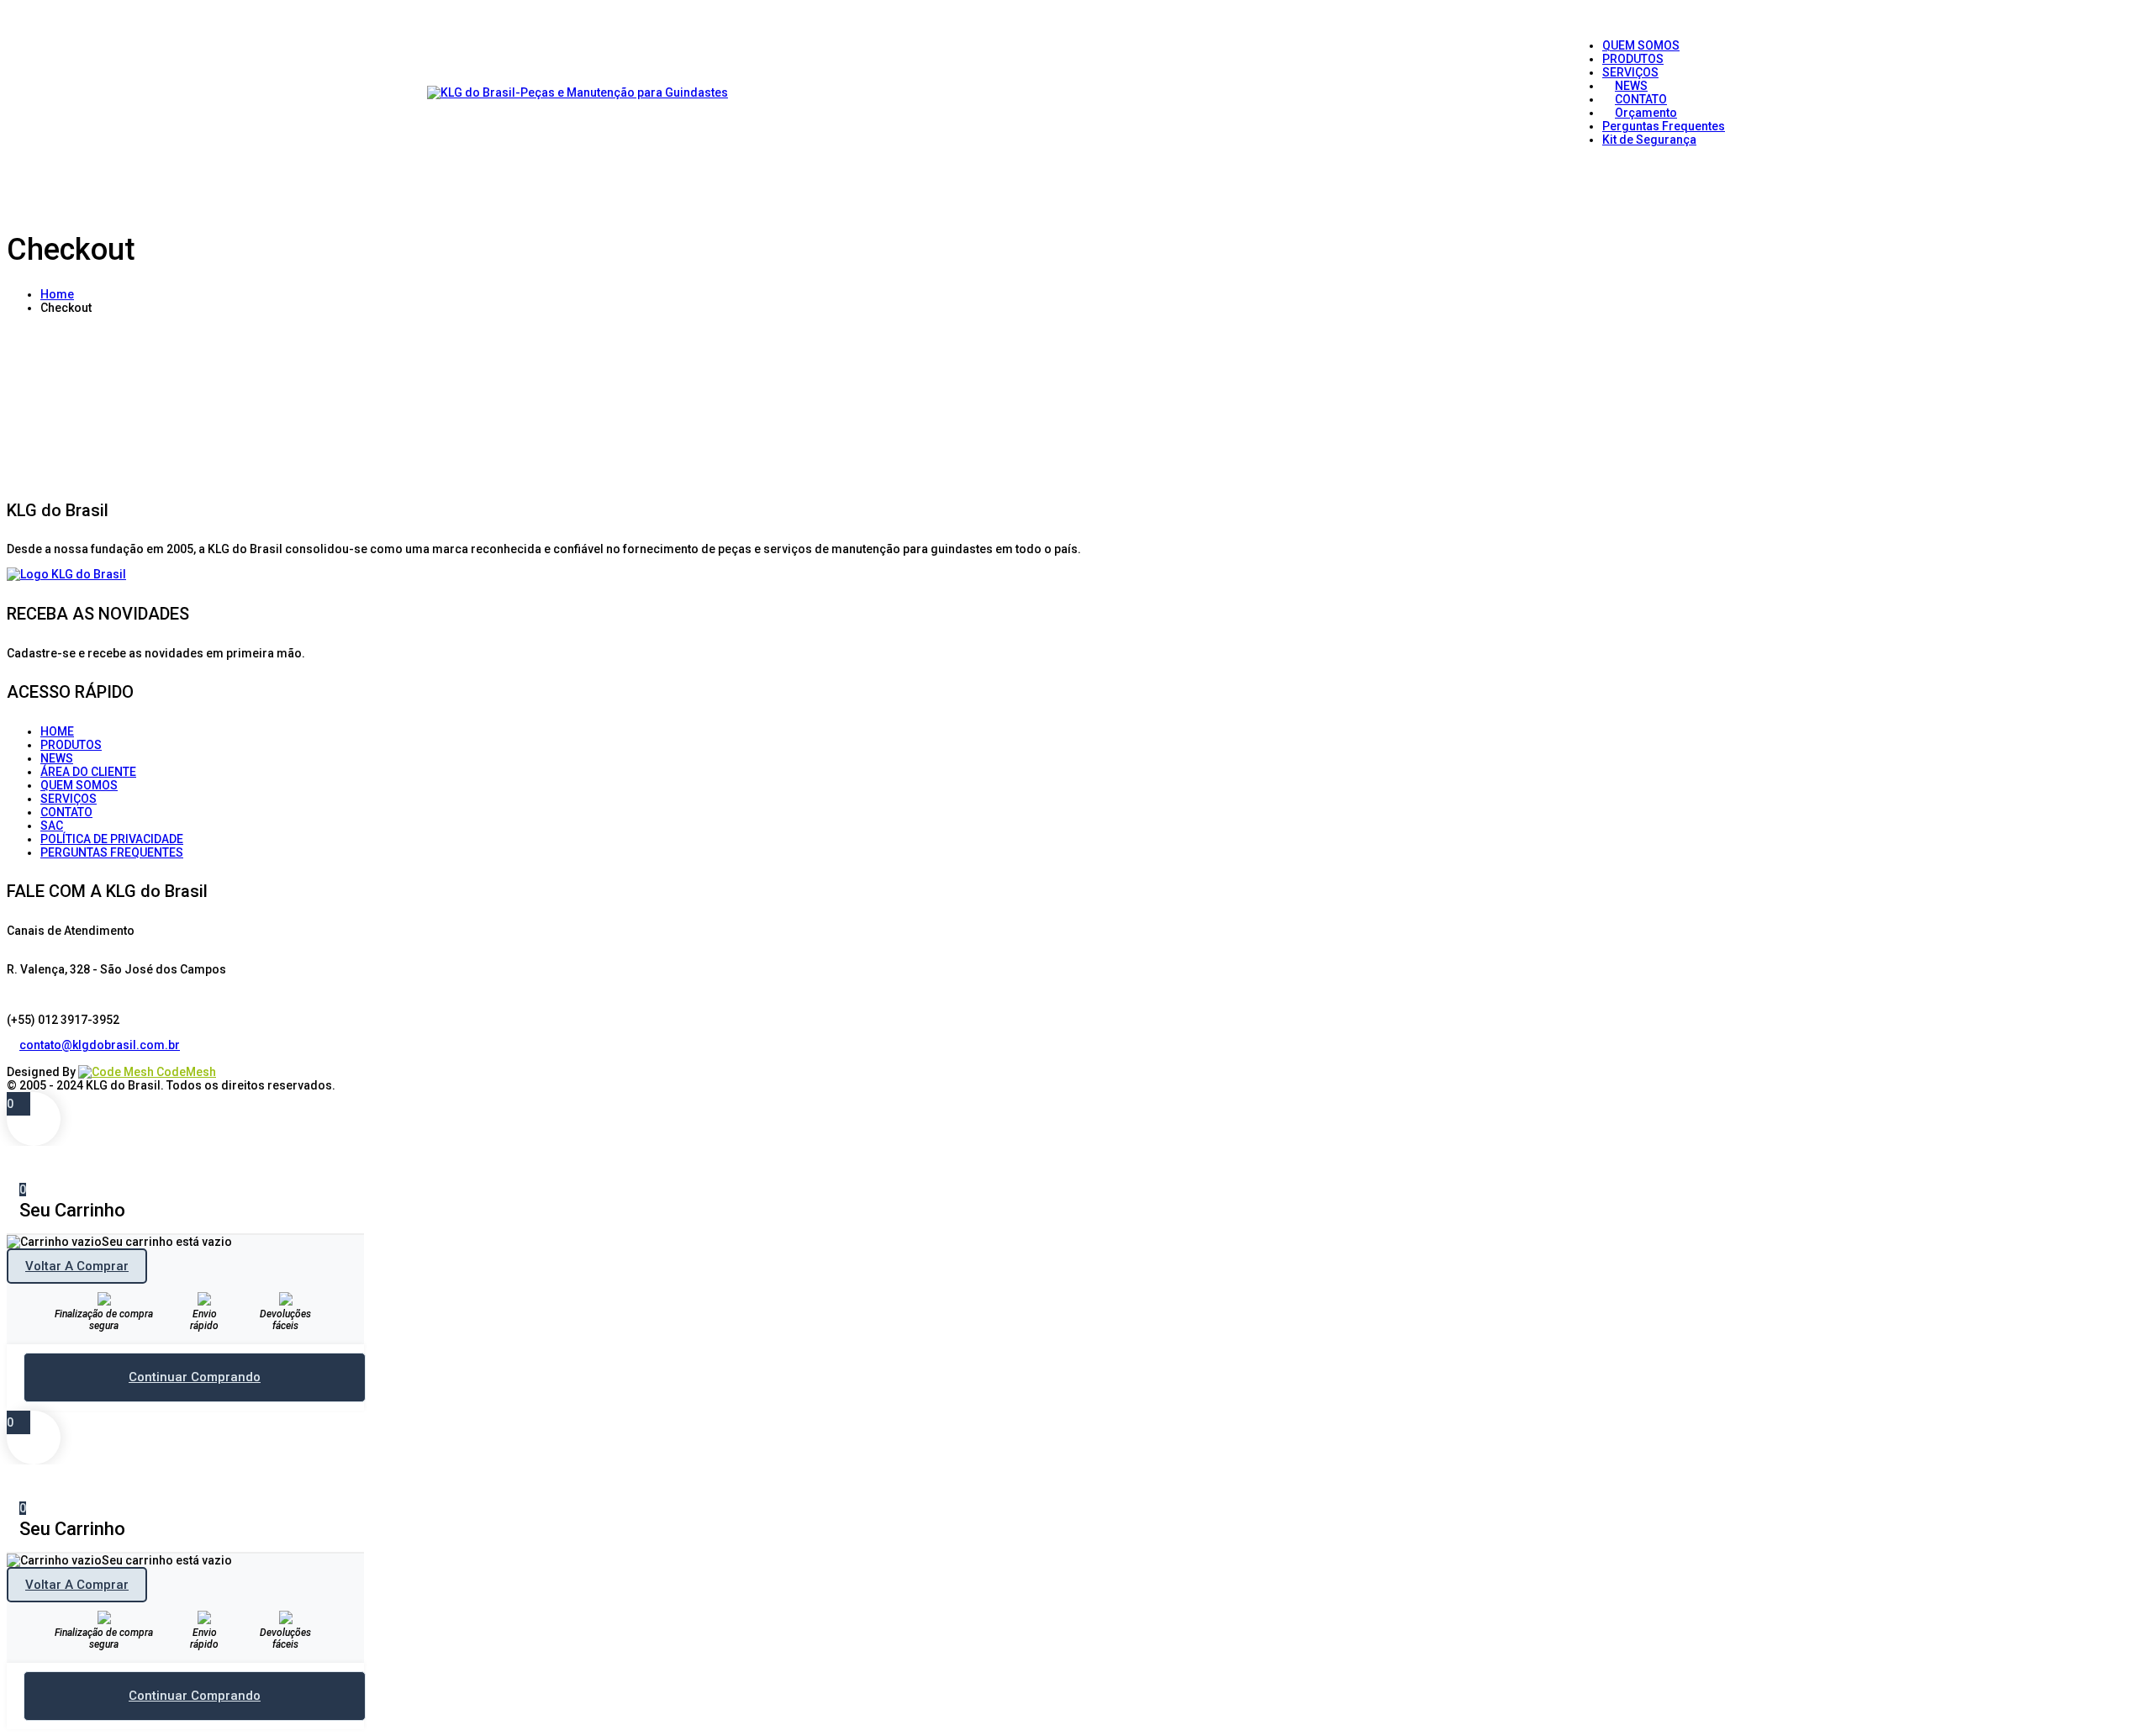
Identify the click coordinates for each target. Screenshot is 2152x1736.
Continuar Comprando (195, 1377)
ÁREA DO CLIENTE (88, 772)
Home (57, 294)
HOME (57, 731)
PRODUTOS (71, 745)
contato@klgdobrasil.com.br (100, 1045)
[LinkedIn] (26, 1058)
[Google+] (38, 1058)
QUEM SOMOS (79, 785)
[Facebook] (13, 1058)
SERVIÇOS (69, 799)
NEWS (57, 758)
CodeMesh (185, 1072)
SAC (52, 826)
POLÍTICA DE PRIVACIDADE (112, 839)
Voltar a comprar (77, 1266)
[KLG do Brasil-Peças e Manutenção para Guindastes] (578, 92)
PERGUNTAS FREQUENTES (112, 852)
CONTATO (66, 812)
